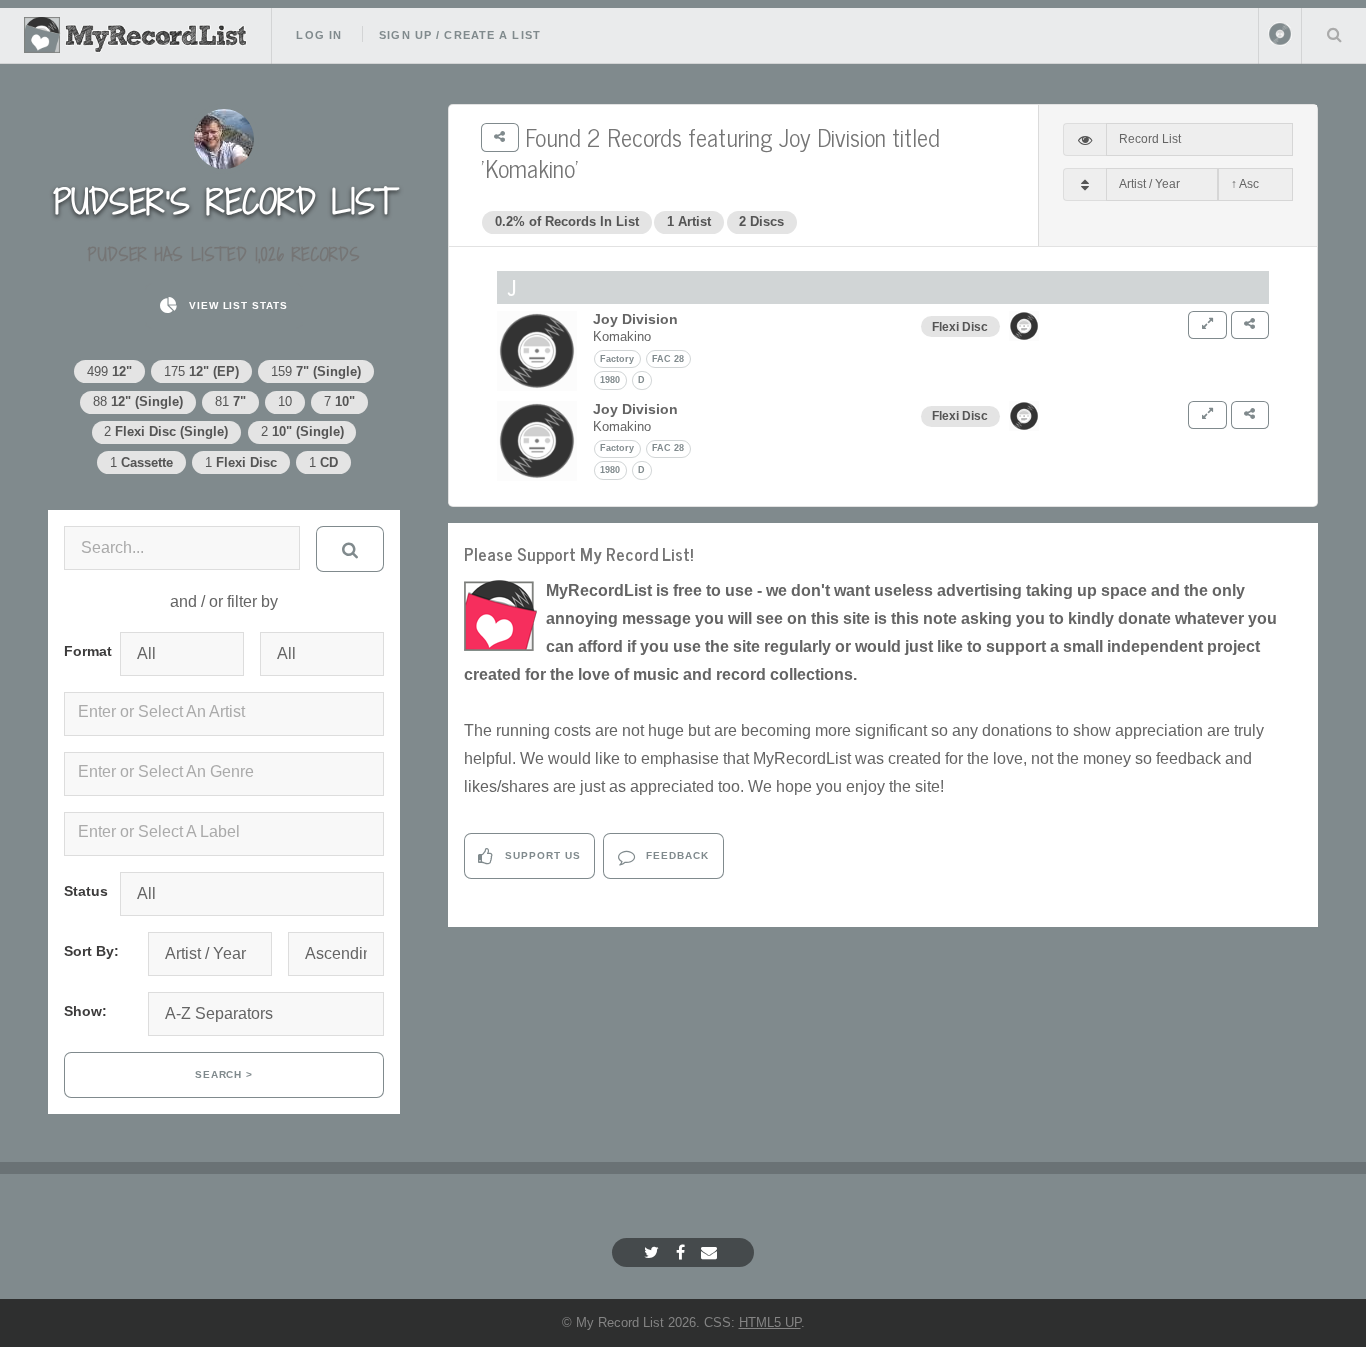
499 (109, 371)
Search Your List (1334, 34)
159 (316, 371)
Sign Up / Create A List (460, 35)
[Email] (711, 1252)
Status (84, 891)
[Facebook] (683, 1252)
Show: (85, 1011)
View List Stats (236, 305)
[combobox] (224, 714)
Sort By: (91, 951)
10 (285, 401)
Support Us (541, 855)
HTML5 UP (770, 1322)
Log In (319, 35)
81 (230, 401)
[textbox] (228, 712)
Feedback (675, 855)
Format (84, 651)
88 (138, 401)
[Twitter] (654, 1252)
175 (201, 371)
